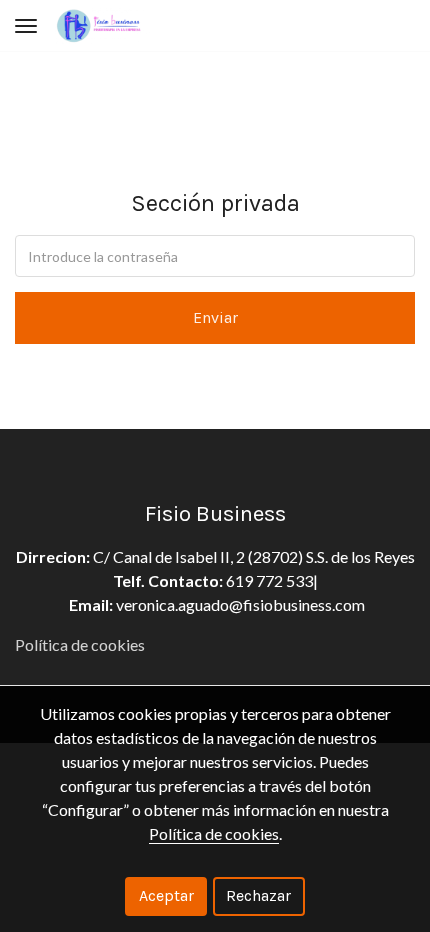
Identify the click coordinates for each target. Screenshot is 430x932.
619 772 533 (268, 580)
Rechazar (258, 895)
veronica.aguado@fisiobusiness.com (240, 604)
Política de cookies (80, 644)
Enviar (215, 317)
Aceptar (166, 895)
